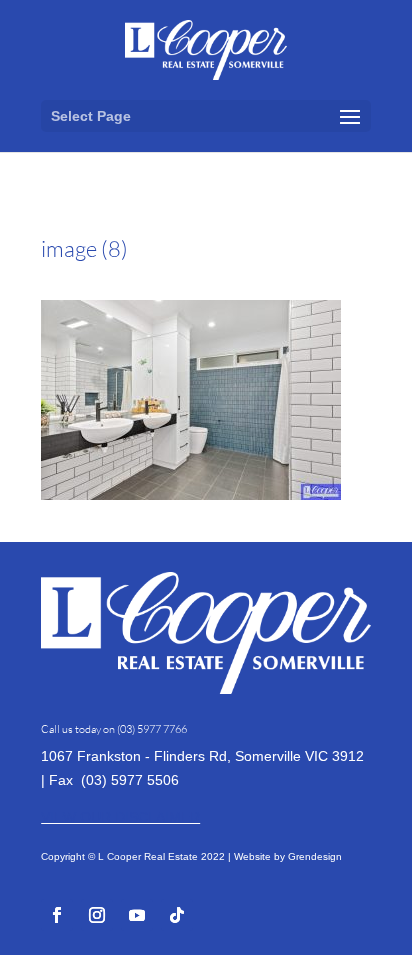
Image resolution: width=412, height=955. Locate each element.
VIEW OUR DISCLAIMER (120, 817)
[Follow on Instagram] (97, 915)
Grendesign (315, 856)
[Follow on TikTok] (177, 915)
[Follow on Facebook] (57, 915)
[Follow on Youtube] (137, 915)
